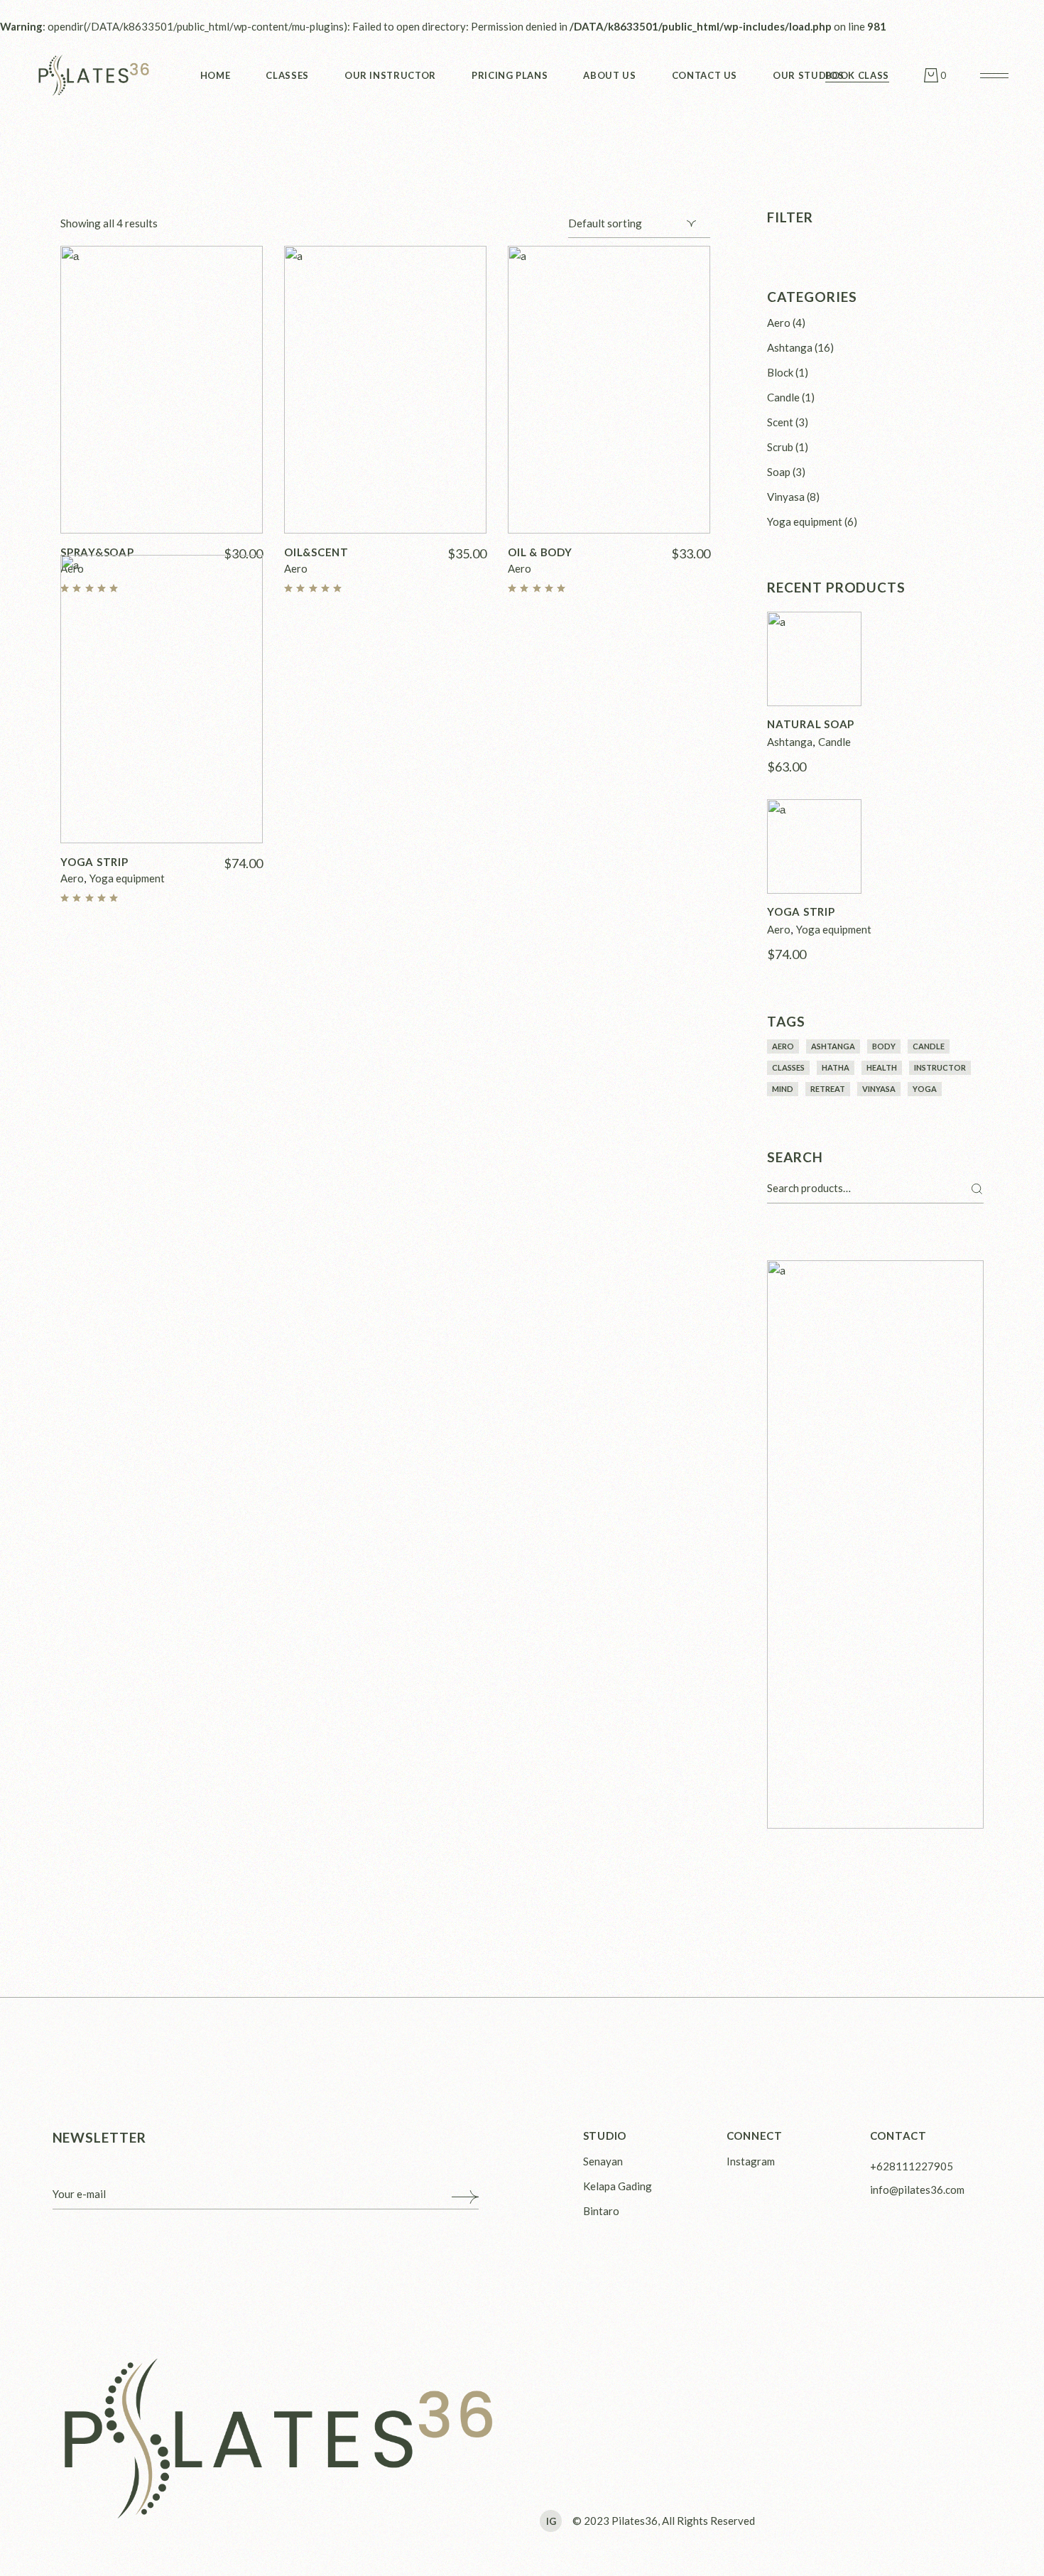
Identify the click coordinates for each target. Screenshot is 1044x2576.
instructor (940, 1067)
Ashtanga (790, 742)
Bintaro (601, 2211)
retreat (828, 1089)
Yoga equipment (127, 878)
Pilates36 (635, 2521)
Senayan (603, 2161)
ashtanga (833, 1046)
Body (884, 1046)
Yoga (925, 1089)
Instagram (751, 2161)
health (882, 1067)
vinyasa (879, 1089)
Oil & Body (540, 552)
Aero (296, 568)
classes (788, 1067)
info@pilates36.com (917, 2190)
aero (783, 1046)
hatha (836, 1067)
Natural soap (811, 724)
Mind (783, 1089)
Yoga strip (94, 862)
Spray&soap (97, 552)
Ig (551, 2521)
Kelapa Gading (618, 2186)
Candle (834, 742)
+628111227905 (912, 2166)
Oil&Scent (316, 552)
